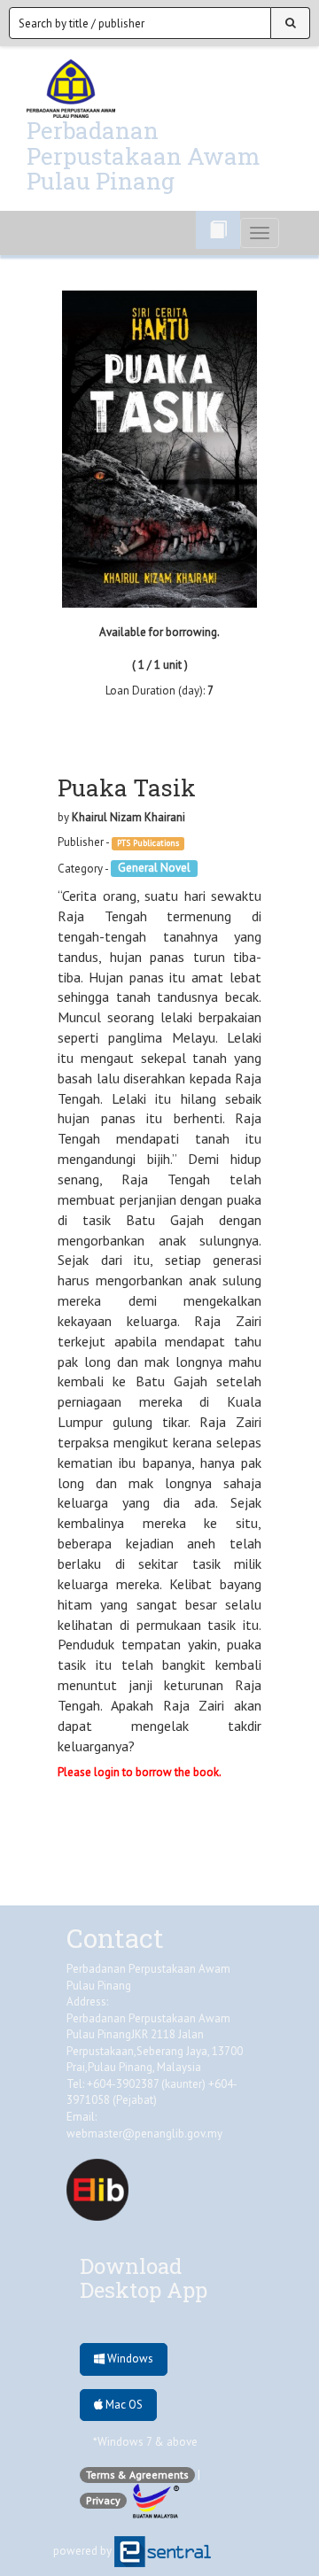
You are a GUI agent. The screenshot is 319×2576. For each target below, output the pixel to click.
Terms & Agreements (137, 2475)
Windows (129, 2359)
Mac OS (123, 2405)
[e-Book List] (218, 230)
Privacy (103, 2500)
